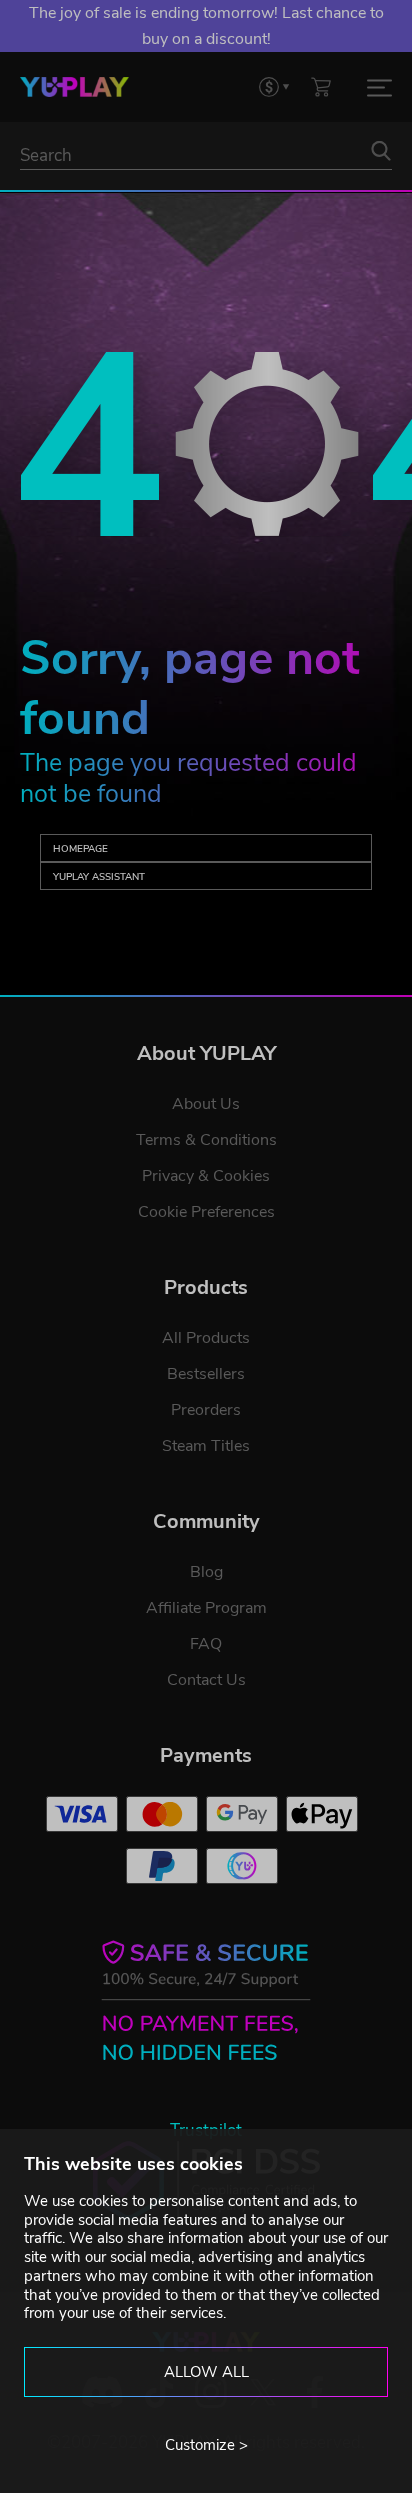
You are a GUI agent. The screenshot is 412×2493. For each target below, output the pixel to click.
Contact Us (206, 1680)
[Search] (381, 151)
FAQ (206, 1644)
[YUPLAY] (74, 87)
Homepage (80, 848)
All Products (206, 1338)
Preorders (206, 1410)
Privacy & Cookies (206, 1176)
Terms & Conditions (206, 1140)
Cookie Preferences (206, 1212)
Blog (206, 1572)
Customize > (206, 2445)
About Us (206, 1104)
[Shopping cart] (321, 86)
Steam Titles (206, 1446)
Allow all (206, 2372)
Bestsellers (206, 1374)
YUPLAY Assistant (99, 876)
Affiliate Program (206, 1608)
